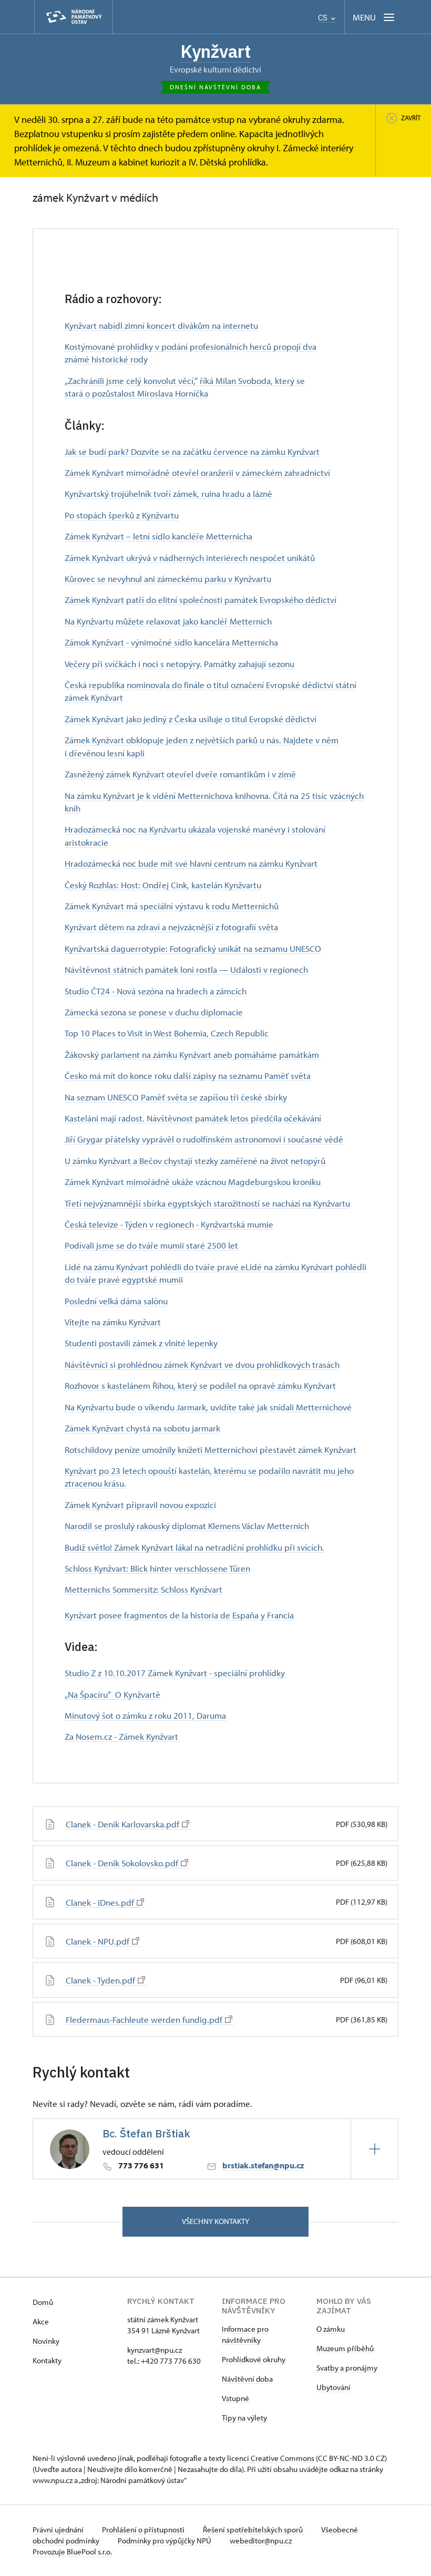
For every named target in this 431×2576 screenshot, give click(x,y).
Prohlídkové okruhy (254, 2359)
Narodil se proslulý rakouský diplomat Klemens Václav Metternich (187, 1525)
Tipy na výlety (244, 2418)
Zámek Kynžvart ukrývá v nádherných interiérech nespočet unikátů (190, 557)
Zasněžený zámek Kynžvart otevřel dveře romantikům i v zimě (180, 774)
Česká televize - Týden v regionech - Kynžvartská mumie (169, 1224)
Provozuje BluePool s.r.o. (72, 2552)
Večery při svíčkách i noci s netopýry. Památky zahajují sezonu (179, 663)
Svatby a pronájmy (347, 2368)
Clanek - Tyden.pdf (100, 1980)
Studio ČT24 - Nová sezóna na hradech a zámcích (156, 991)
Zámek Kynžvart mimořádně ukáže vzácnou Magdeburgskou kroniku (193, 1181)
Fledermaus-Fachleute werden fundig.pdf (144, 2019)
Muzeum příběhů (345, 2348)
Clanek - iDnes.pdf (100, 1902)
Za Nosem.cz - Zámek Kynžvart (122, 1736)
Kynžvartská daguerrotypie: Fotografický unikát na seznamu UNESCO (193, 948)
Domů (43, 2302)
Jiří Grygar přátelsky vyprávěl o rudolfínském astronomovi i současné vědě (204, 1139)
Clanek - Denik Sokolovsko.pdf (122, 1863)
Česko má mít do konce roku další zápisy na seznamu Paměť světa (188, 1075)
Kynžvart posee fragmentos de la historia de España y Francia (179, 1615)
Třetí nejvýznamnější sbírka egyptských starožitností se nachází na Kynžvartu (207, 1203)
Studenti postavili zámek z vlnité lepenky (141, 1343)
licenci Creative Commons (271, 2458)
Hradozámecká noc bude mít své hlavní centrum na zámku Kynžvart (191, 863)
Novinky (46, 2341)
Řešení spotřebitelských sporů (254, 2530)
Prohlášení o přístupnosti (144, 2530)
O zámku (331, 2329)
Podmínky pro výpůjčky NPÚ (165, 2541)
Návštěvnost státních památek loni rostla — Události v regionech (186, 969)
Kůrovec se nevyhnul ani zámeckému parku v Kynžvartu (168, 578)
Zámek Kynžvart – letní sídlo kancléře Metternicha (158, 536)
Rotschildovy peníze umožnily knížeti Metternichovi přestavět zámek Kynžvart (211, 1449)
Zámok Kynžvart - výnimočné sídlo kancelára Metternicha (171, 642)
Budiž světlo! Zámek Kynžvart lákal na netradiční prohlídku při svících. (194, 1547)
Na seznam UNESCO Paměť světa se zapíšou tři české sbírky (176, 1097)
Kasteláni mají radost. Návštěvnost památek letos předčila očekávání (193, 1118)
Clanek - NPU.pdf (98, 1941)
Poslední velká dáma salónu (116, 1301)
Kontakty (47, 2360)
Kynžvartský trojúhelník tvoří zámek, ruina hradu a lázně (168, 493)
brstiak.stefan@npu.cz (263, 2165)
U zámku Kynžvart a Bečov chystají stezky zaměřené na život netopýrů (195, 1160)
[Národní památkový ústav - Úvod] (74, 17)
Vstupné (235, 2398)
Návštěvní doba (247, 2379)
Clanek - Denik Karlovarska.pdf (122, 1824)
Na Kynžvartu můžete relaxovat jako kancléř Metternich (168, 621)
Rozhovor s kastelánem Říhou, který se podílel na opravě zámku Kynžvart (200, 1385)
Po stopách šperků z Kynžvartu (122, 515)
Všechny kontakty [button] (215, 2221)
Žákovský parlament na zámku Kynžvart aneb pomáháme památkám (193, 1054)
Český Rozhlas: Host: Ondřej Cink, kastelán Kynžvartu (163, 885)
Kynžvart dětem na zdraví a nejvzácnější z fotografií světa (171, 927)
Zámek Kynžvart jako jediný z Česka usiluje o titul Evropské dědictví (191, 719)
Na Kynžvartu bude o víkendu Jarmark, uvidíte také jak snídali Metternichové (208, 1407)
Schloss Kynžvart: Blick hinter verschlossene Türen (157, 1568)
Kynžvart (215, 51)
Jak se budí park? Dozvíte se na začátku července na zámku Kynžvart (192, 451)
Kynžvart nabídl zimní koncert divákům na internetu (161, 325)
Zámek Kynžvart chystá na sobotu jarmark (142, 1428)
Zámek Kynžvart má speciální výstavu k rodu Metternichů (172, 906)
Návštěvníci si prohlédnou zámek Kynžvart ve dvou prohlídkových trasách (202, 1364)
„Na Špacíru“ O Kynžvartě (112, 1694)
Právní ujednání (59, 2530)
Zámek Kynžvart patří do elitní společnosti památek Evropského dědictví (201, 599)
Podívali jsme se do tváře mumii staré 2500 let (151, 1245)
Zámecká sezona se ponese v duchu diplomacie (154, 1012)
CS (324, 18)
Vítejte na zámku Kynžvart (113, 1322)
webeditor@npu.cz (261, 2541)
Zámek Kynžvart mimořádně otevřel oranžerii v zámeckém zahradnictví (197, 472)
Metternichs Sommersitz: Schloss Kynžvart (143, 1589)
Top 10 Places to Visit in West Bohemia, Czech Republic (167, 1033)
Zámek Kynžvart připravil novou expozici (140, 1504)
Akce (41, 2321)
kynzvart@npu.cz (155, 2350)
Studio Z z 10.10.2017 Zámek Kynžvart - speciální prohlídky (175, 1673)
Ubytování (333, 2387)
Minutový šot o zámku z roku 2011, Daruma (145, 1715)
